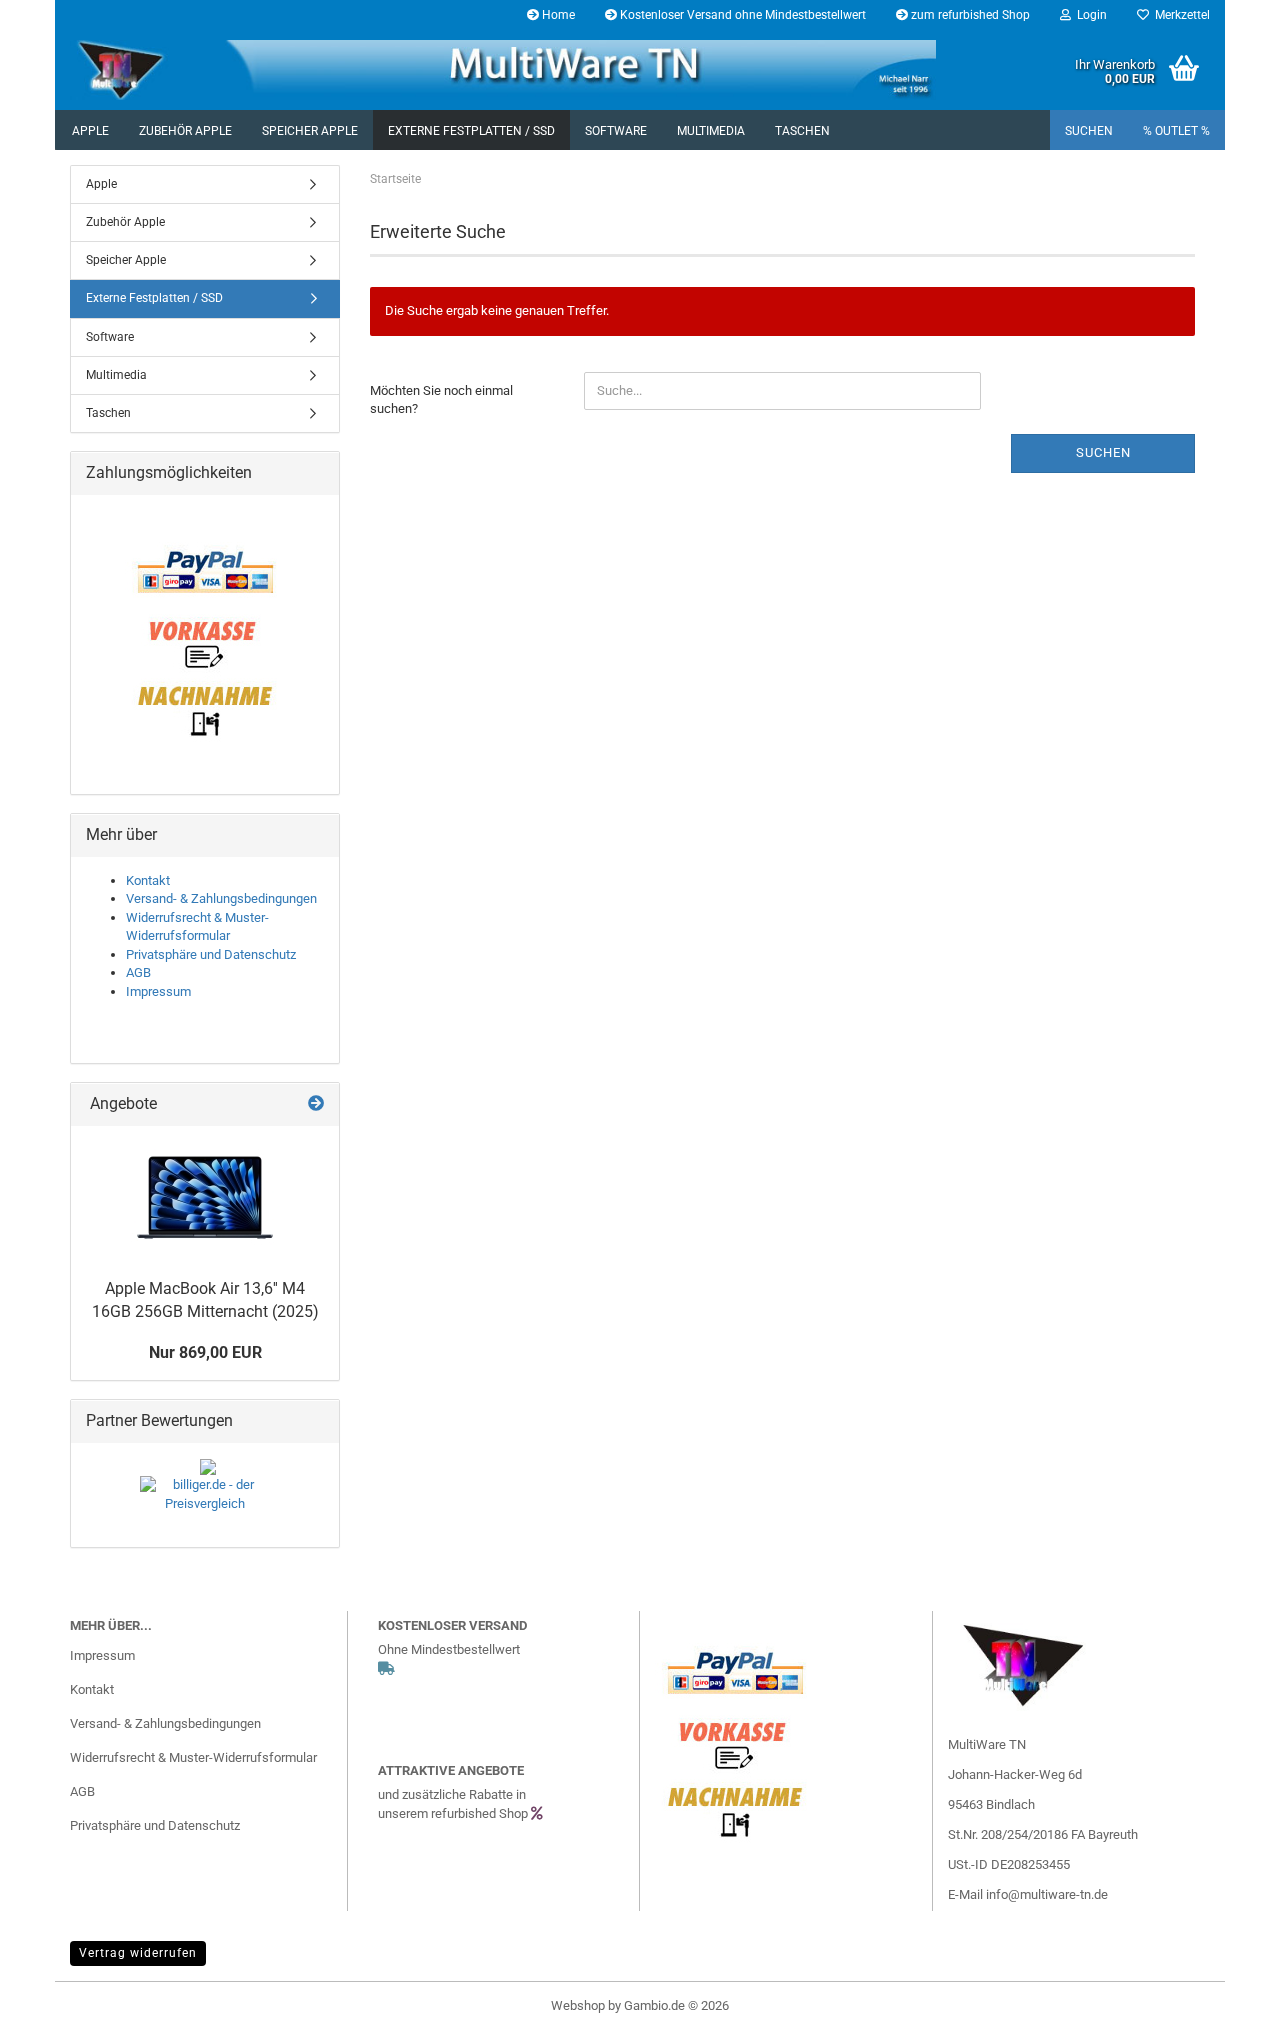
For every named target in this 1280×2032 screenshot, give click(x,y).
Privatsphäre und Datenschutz (211, 954)
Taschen (802, 131)
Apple (90, 131)
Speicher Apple (310, 131)
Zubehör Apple (185, 131)
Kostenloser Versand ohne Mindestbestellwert (741, 15)
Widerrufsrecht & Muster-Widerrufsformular (193, 1757)
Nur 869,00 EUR (205, 1352)
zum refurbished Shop (969, 15)
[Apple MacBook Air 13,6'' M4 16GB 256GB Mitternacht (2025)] (205, 1197)
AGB (138, 972)
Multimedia (711, 131)
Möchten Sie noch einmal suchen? (441, 400)
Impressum (158, 991)
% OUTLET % (1176, 131)
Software (616, 131)
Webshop (578, 2005)
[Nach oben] (1225, 2002)
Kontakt (148, 880)
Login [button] (1089, 15)
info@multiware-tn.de (1047, 1894)
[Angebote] (316, 1104)
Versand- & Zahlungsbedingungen (221, 898)
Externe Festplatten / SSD (471, 131)
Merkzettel (1179, 15)
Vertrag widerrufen (138, 1953)
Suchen (1089, 131)
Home (557, 15)
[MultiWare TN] (542, 70)
